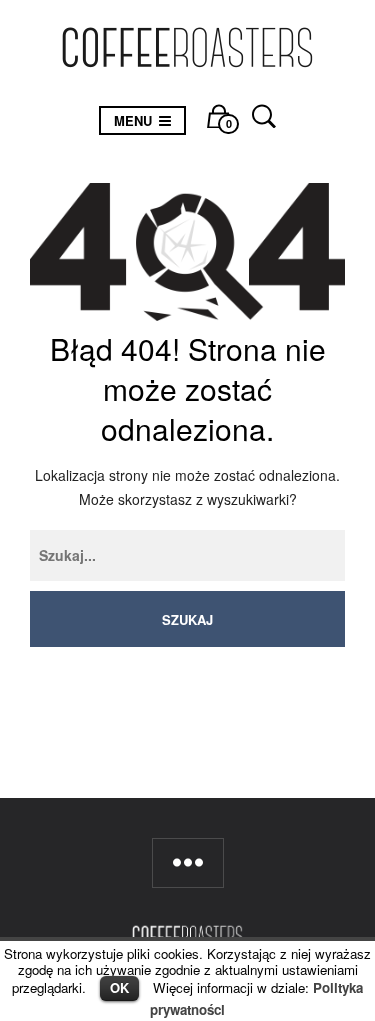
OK (119, 987)
